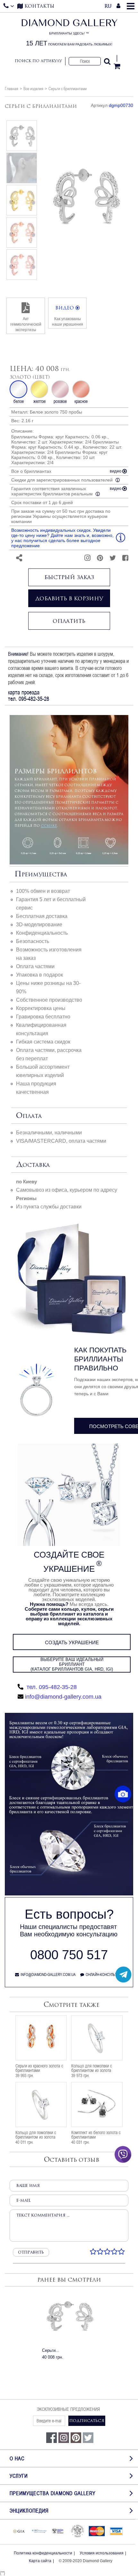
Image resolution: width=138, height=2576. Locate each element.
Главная (12, 89)
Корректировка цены (41, 1008)
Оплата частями (35, 966)
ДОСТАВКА (33, 1165)
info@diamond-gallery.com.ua (63, 1697)
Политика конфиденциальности (43, 2553)
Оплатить (69, 621)
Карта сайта (40, 2561)
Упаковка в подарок (39, 975)
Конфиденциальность (42, 933)
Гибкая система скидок (43, 1042)
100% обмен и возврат (43, 891)
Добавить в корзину (69, 598)
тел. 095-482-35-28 (51, 1687)
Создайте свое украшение (69, 1562)
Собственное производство (49, 1000)
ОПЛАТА (29, 1116)
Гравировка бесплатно (43, 1017)
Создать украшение (72, 1642)
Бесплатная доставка (42, 916)
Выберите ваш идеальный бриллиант (72, 1664)
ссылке (49, 825)
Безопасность (33, 941)
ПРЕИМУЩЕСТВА (41, 874)
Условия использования (102, 2553)
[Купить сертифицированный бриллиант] (69, 1894)
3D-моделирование (39, 925)
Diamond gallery (69, 33)
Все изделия (33, 89)
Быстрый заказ (69, 577)
